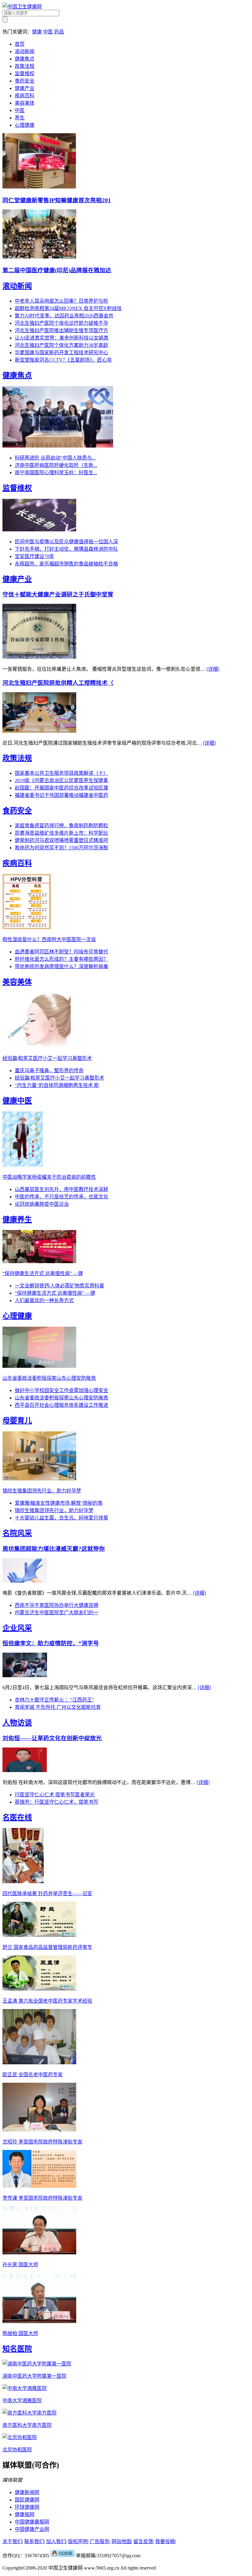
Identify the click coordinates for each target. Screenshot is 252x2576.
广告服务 (100, 2541)
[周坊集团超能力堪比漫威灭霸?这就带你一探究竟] (25, 1581)
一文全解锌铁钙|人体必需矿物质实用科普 (59, 1286)
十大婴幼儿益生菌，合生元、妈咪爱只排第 (61, 1518)
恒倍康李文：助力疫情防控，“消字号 (51, 1643)
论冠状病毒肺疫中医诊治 (42, 1204)
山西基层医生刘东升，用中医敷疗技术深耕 (61, 1189)
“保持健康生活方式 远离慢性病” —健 (55, 1293)
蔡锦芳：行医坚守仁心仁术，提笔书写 (57, 1802)
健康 (37, 32)
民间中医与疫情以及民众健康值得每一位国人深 (66, 542)
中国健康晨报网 (32, 2522)
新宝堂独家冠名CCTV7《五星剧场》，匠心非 (63, 360)
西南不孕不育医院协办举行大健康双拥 (57, 1605)
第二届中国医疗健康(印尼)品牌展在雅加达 (57, 270)
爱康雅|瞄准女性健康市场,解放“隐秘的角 (59, 1503)
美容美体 (25, 103)
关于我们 (12, 2541)
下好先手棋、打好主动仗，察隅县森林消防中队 (66, 549)
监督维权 (25, 74)
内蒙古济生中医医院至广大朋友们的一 (57, 1613)
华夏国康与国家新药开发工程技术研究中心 (61, 353)
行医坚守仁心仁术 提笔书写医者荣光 (55, 1795)
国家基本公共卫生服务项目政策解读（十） (61, 773)
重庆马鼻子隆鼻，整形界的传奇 (49, 1071)
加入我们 (56, 2541)
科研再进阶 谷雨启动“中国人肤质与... (55, 458)
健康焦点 (25, 59)
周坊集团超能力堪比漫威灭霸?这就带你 (54, 1549)
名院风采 (17, 1533)
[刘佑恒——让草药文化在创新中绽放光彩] (25, 1770)
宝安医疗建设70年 (34, 556)
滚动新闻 (25, 51)
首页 (20, 44)
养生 (20, 118)
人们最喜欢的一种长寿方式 (44, 1300)
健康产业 (25, 88)
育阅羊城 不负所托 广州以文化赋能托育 (58, 1707)
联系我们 (34, 2541)
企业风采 (17, 1628)
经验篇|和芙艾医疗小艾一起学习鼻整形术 (59, 1078)
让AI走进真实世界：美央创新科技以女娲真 (62, 338)
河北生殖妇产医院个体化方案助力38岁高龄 (61, 345)
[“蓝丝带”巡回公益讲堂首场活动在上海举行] (58, 446)
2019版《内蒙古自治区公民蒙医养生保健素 (61, 780)
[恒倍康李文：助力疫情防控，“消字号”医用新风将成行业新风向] (25, 1676)
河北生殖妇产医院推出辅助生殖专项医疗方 (61, 330)
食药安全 (25, 81)
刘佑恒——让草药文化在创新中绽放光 (52, 1738)
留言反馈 (143, 2541)
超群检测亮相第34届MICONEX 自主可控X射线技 (68, 308)
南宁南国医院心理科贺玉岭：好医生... (56, 473)
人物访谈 (17, 1723)
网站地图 (121, 2541)
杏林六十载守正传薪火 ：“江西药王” (54, 1700)
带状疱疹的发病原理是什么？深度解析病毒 (61, 966)
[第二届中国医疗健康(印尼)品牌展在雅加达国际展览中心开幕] (39, 257)
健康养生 (17, 1220)
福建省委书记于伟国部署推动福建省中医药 (61, 795)
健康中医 (17, 1101)
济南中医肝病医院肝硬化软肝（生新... (56, 465)
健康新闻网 (27, 2492)
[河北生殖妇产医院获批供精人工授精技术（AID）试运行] (39, 731)
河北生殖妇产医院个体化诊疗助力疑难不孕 (61, 323)
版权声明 (78, 2541)
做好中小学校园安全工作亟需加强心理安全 (61, 1390)
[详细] (213, 669)
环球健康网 (27, 2507)
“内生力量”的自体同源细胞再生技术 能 (57, 1085)
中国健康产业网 (32, 2529)
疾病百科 (25, 96)
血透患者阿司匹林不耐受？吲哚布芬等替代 (61, 952)
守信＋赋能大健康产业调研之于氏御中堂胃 (58, 594)
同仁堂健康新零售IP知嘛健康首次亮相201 (57, 200)
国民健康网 (27, 2500)
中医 (48, 32)
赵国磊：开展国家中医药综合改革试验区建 (61, 788)
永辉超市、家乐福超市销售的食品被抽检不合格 (66, 564)
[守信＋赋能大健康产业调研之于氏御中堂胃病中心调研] (39, 657)
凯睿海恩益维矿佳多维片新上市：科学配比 (61, 833)
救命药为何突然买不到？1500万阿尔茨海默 (61, 848)
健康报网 (25, 2514)
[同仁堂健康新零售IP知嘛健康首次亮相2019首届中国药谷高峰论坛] (39, 187)
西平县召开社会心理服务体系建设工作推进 (61, 1405)
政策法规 (25, 66)
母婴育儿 (17, 1421)
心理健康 (25, 125)
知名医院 (17, 2349)
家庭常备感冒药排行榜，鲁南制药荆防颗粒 (61, 826)
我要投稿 (165, 2541)
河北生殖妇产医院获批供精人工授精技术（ (58, 683)
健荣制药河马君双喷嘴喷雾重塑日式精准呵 (61, 840)
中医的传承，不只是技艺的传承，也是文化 (61, 1197)
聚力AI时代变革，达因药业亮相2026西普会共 (64, 316)
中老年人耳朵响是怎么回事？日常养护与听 (61, 301)
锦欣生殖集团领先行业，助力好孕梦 (54, 1510)
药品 (59, 32)
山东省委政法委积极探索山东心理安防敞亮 (61, 1398)
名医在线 (17, 1818)
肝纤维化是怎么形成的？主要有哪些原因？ (61, 959)
